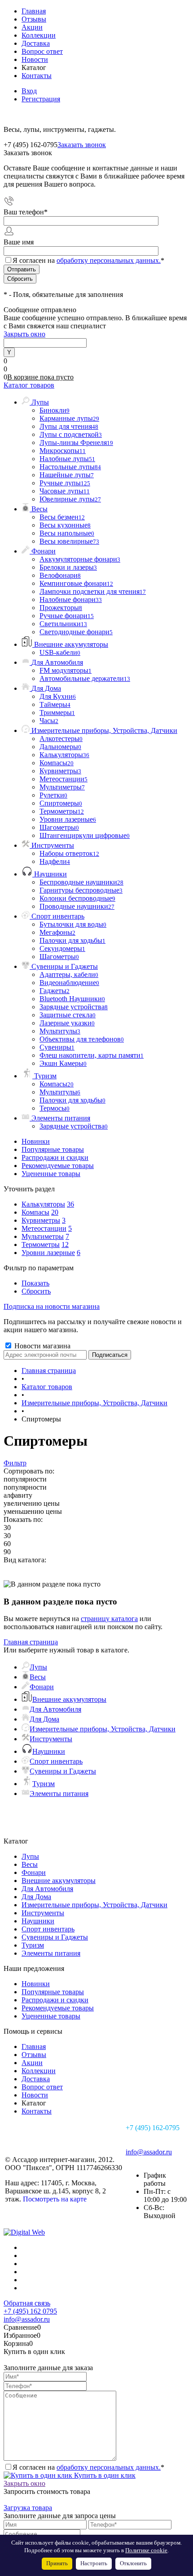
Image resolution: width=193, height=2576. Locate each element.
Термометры (41, 1244)
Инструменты (51, 1739)
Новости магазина (42, 1346)
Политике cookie (146, 2550)
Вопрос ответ (42, 51)
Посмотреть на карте (55, 2199)
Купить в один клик (104, 2475)
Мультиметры (43, 1236)
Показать (35, 1283)
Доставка (36, 43)
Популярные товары (53, 1149)
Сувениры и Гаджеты (63, 1771)
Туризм (44, 1784)
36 (70, 1204)
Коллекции (39, 35)
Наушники (49, 1751)
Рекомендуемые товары (58, 1166)
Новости (35, 59)
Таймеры (55, 704)
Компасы (35, 1212)
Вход (29, 91)
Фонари (42, 1687)
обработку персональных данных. (109, 260)
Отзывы (34, 19)
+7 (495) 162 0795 (30, 2311)
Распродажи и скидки (55, 1157)
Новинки (36, 1141)
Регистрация (41, 99)
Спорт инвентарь (56, 1761)
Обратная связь (27, 2303)
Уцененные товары (51, 1174)
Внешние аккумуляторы (69, 1699)
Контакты (37, 76)
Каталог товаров (29, 385)
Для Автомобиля (55, 1709)
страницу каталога (109, 1619)
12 (65, 1244)
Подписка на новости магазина (52, 1306)
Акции (32, 27)
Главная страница (31, 1642)
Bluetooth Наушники (72, 999)
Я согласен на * (88, 2467)
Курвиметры (41, 1220)
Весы (38, 1677)
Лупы (38, 1667)
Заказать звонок (82, 145)
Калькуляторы (43, 1204)
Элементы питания (59, 1794)
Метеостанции (44, 1228)
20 (55, 1212)
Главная (34, 11)
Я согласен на (88, 260)
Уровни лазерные (48, 1253)
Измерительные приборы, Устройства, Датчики (103, 1729)
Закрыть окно (24, 334)
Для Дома (44, 1719)
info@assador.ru (149, 2152)
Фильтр (15, 1463)
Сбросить (36, 1291)
